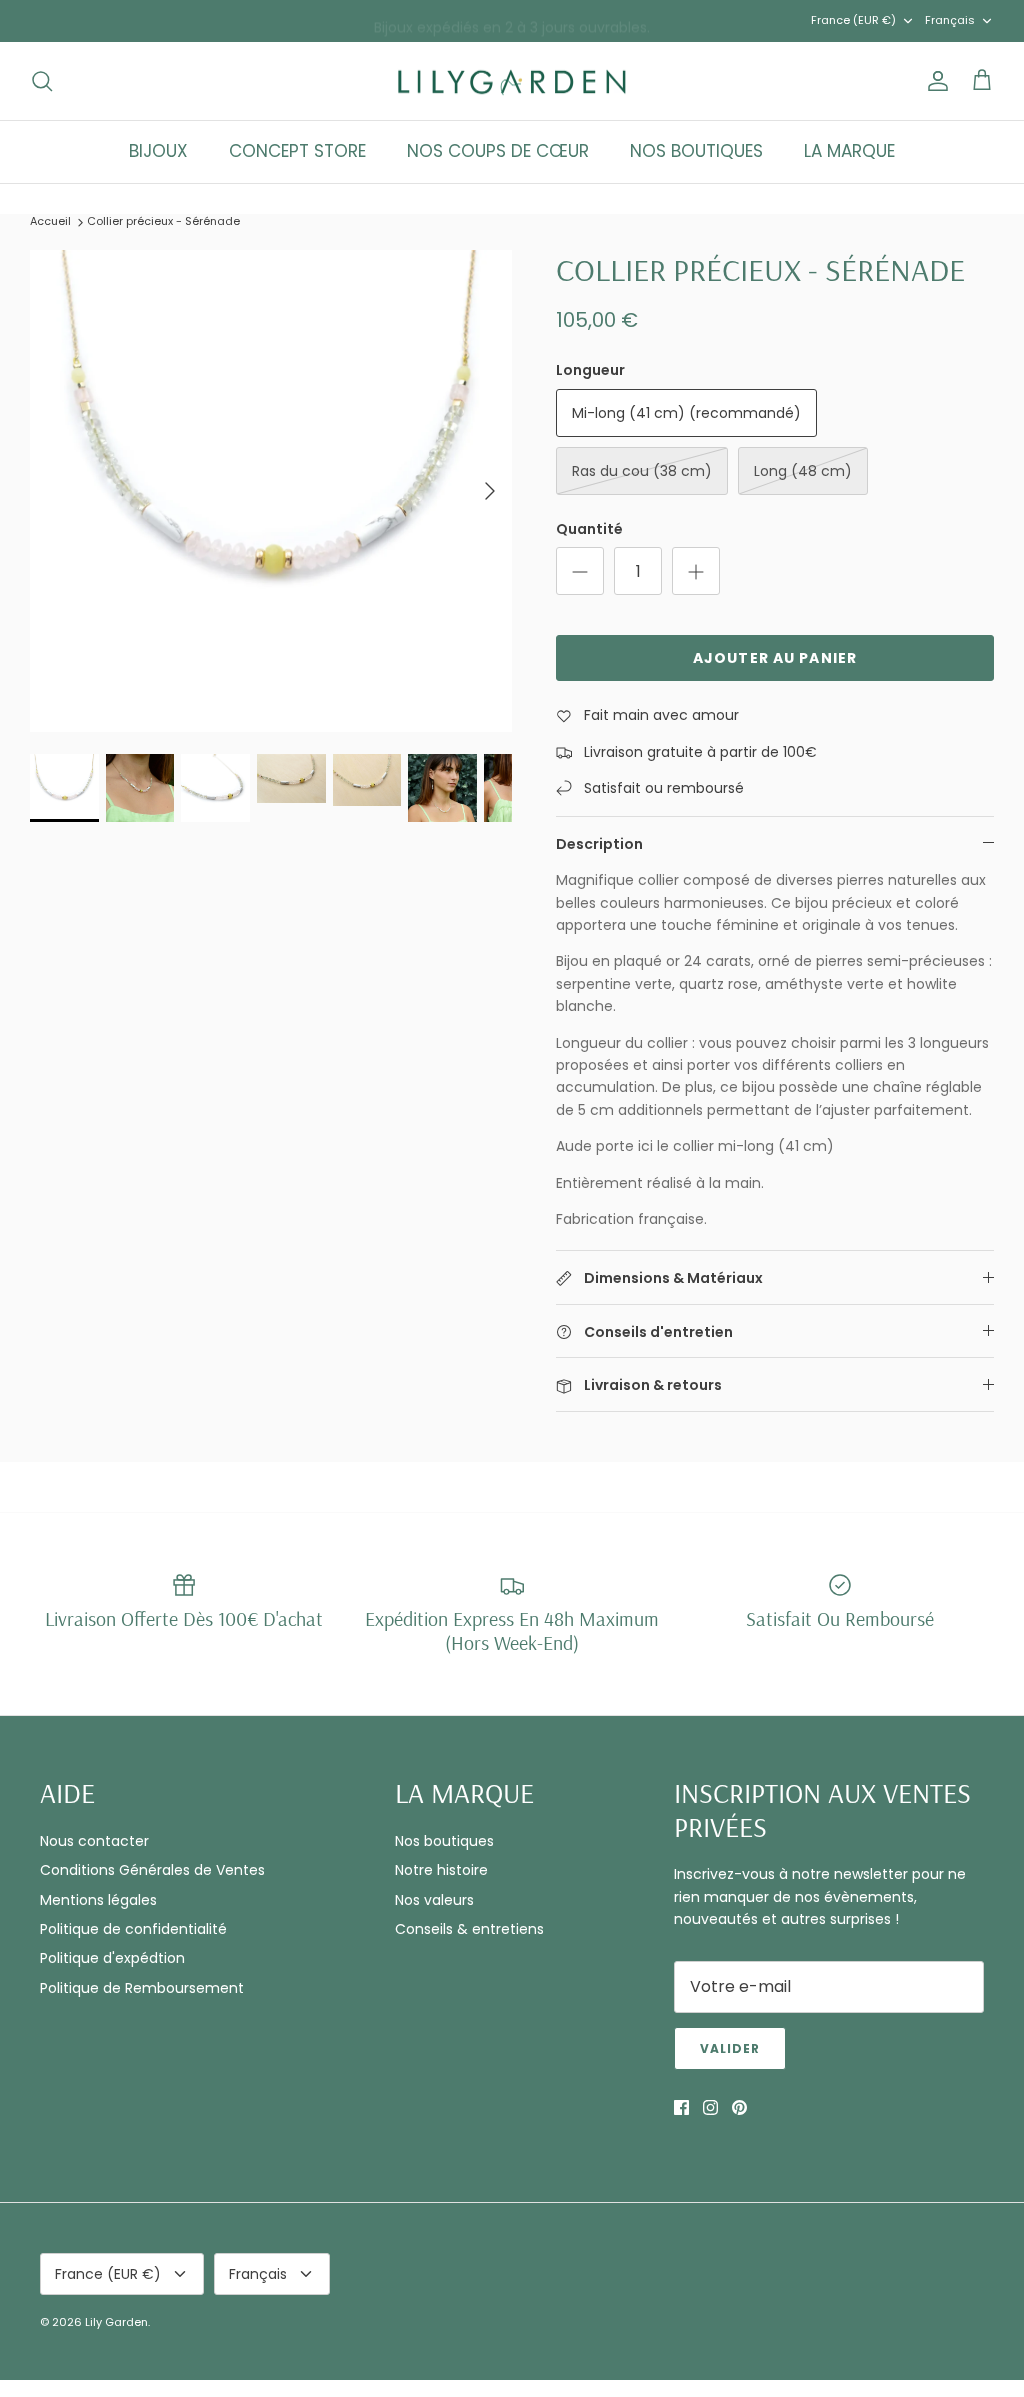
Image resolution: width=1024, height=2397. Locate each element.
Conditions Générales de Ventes (152, 1870)
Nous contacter (94, 1841)
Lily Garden (116, 2322)
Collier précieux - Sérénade (163, 221)
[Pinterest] (739, 2107)
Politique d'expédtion (112, 1958)
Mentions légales (98, 1900)
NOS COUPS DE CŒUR (498, 151)
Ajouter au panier (775, 658)
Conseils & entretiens (469, 1929)
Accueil (50, 221)
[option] (271, 491)
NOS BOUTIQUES (696, 151)
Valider (730, 2048)
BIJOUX (158, 151)
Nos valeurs (434, 1900)
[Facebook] (681, 2107)
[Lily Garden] (512, 81)
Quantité (589, 529)
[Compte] (934, 81)
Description (599, 844)
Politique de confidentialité (133, 1929)
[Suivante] (490, 491)
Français (950, 20)
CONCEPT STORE (297, 151)
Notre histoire (441, 1870)
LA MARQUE (849, 151)
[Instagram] (710, 2107)
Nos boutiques (444, 1841)
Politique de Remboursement (142, 1988)
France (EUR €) (853, 20)
